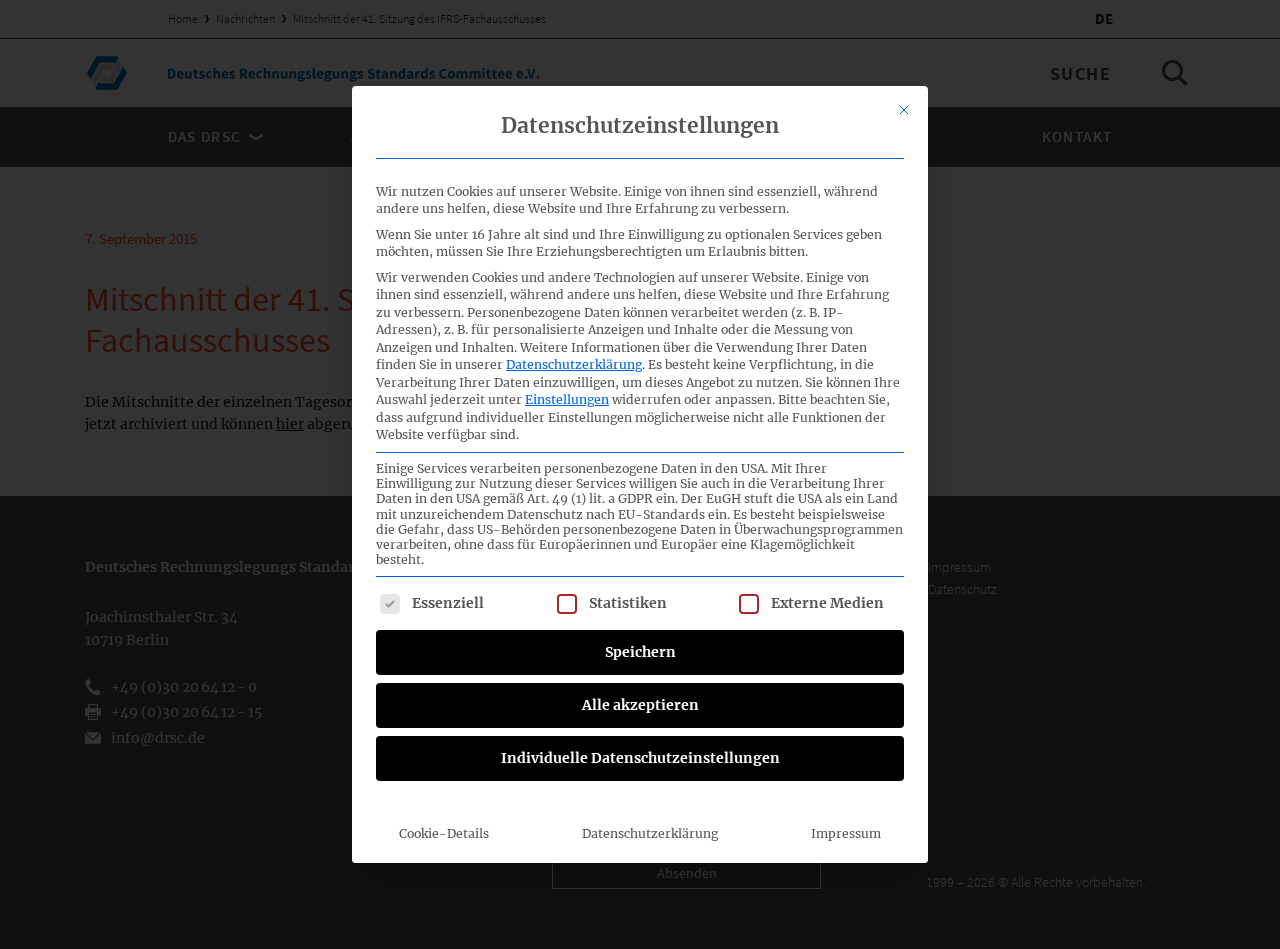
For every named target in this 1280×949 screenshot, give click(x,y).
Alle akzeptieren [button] (640, 705)
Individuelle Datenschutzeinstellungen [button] (640, 758)
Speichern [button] (640, 652)
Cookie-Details (444, 833)
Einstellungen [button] (567, 399)
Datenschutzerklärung (574, 364)
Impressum (846, 833)
